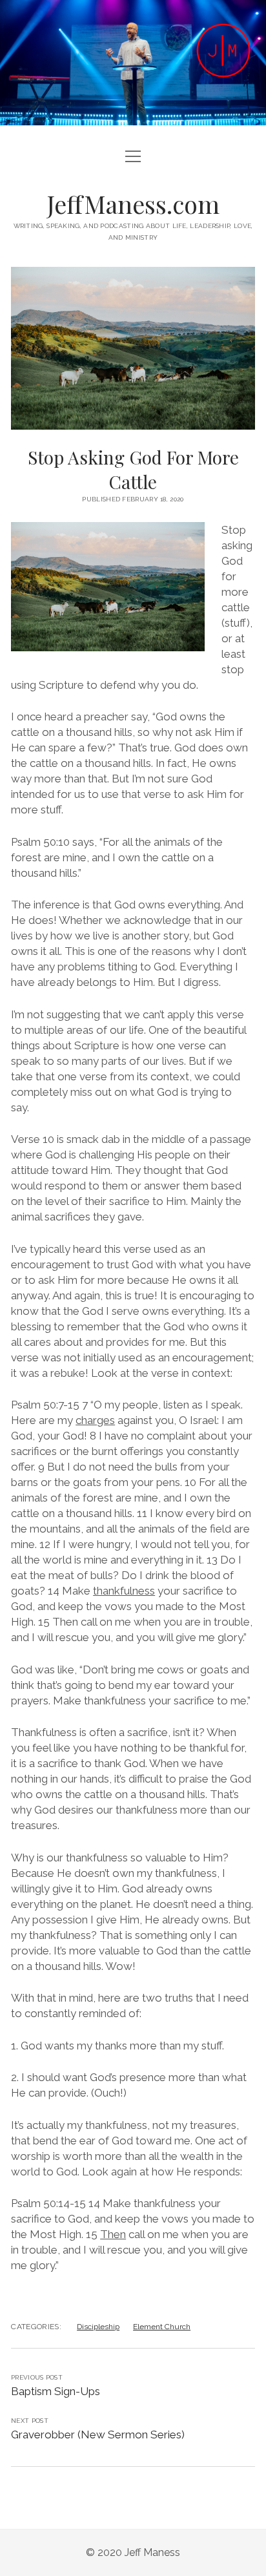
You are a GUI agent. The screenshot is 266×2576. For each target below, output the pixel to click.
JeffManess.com (133, 204)
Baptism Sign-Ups (56, 2391)
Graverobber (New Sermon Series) (98, 2435)
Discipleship (98, 2327)
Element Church (162, 2327)
